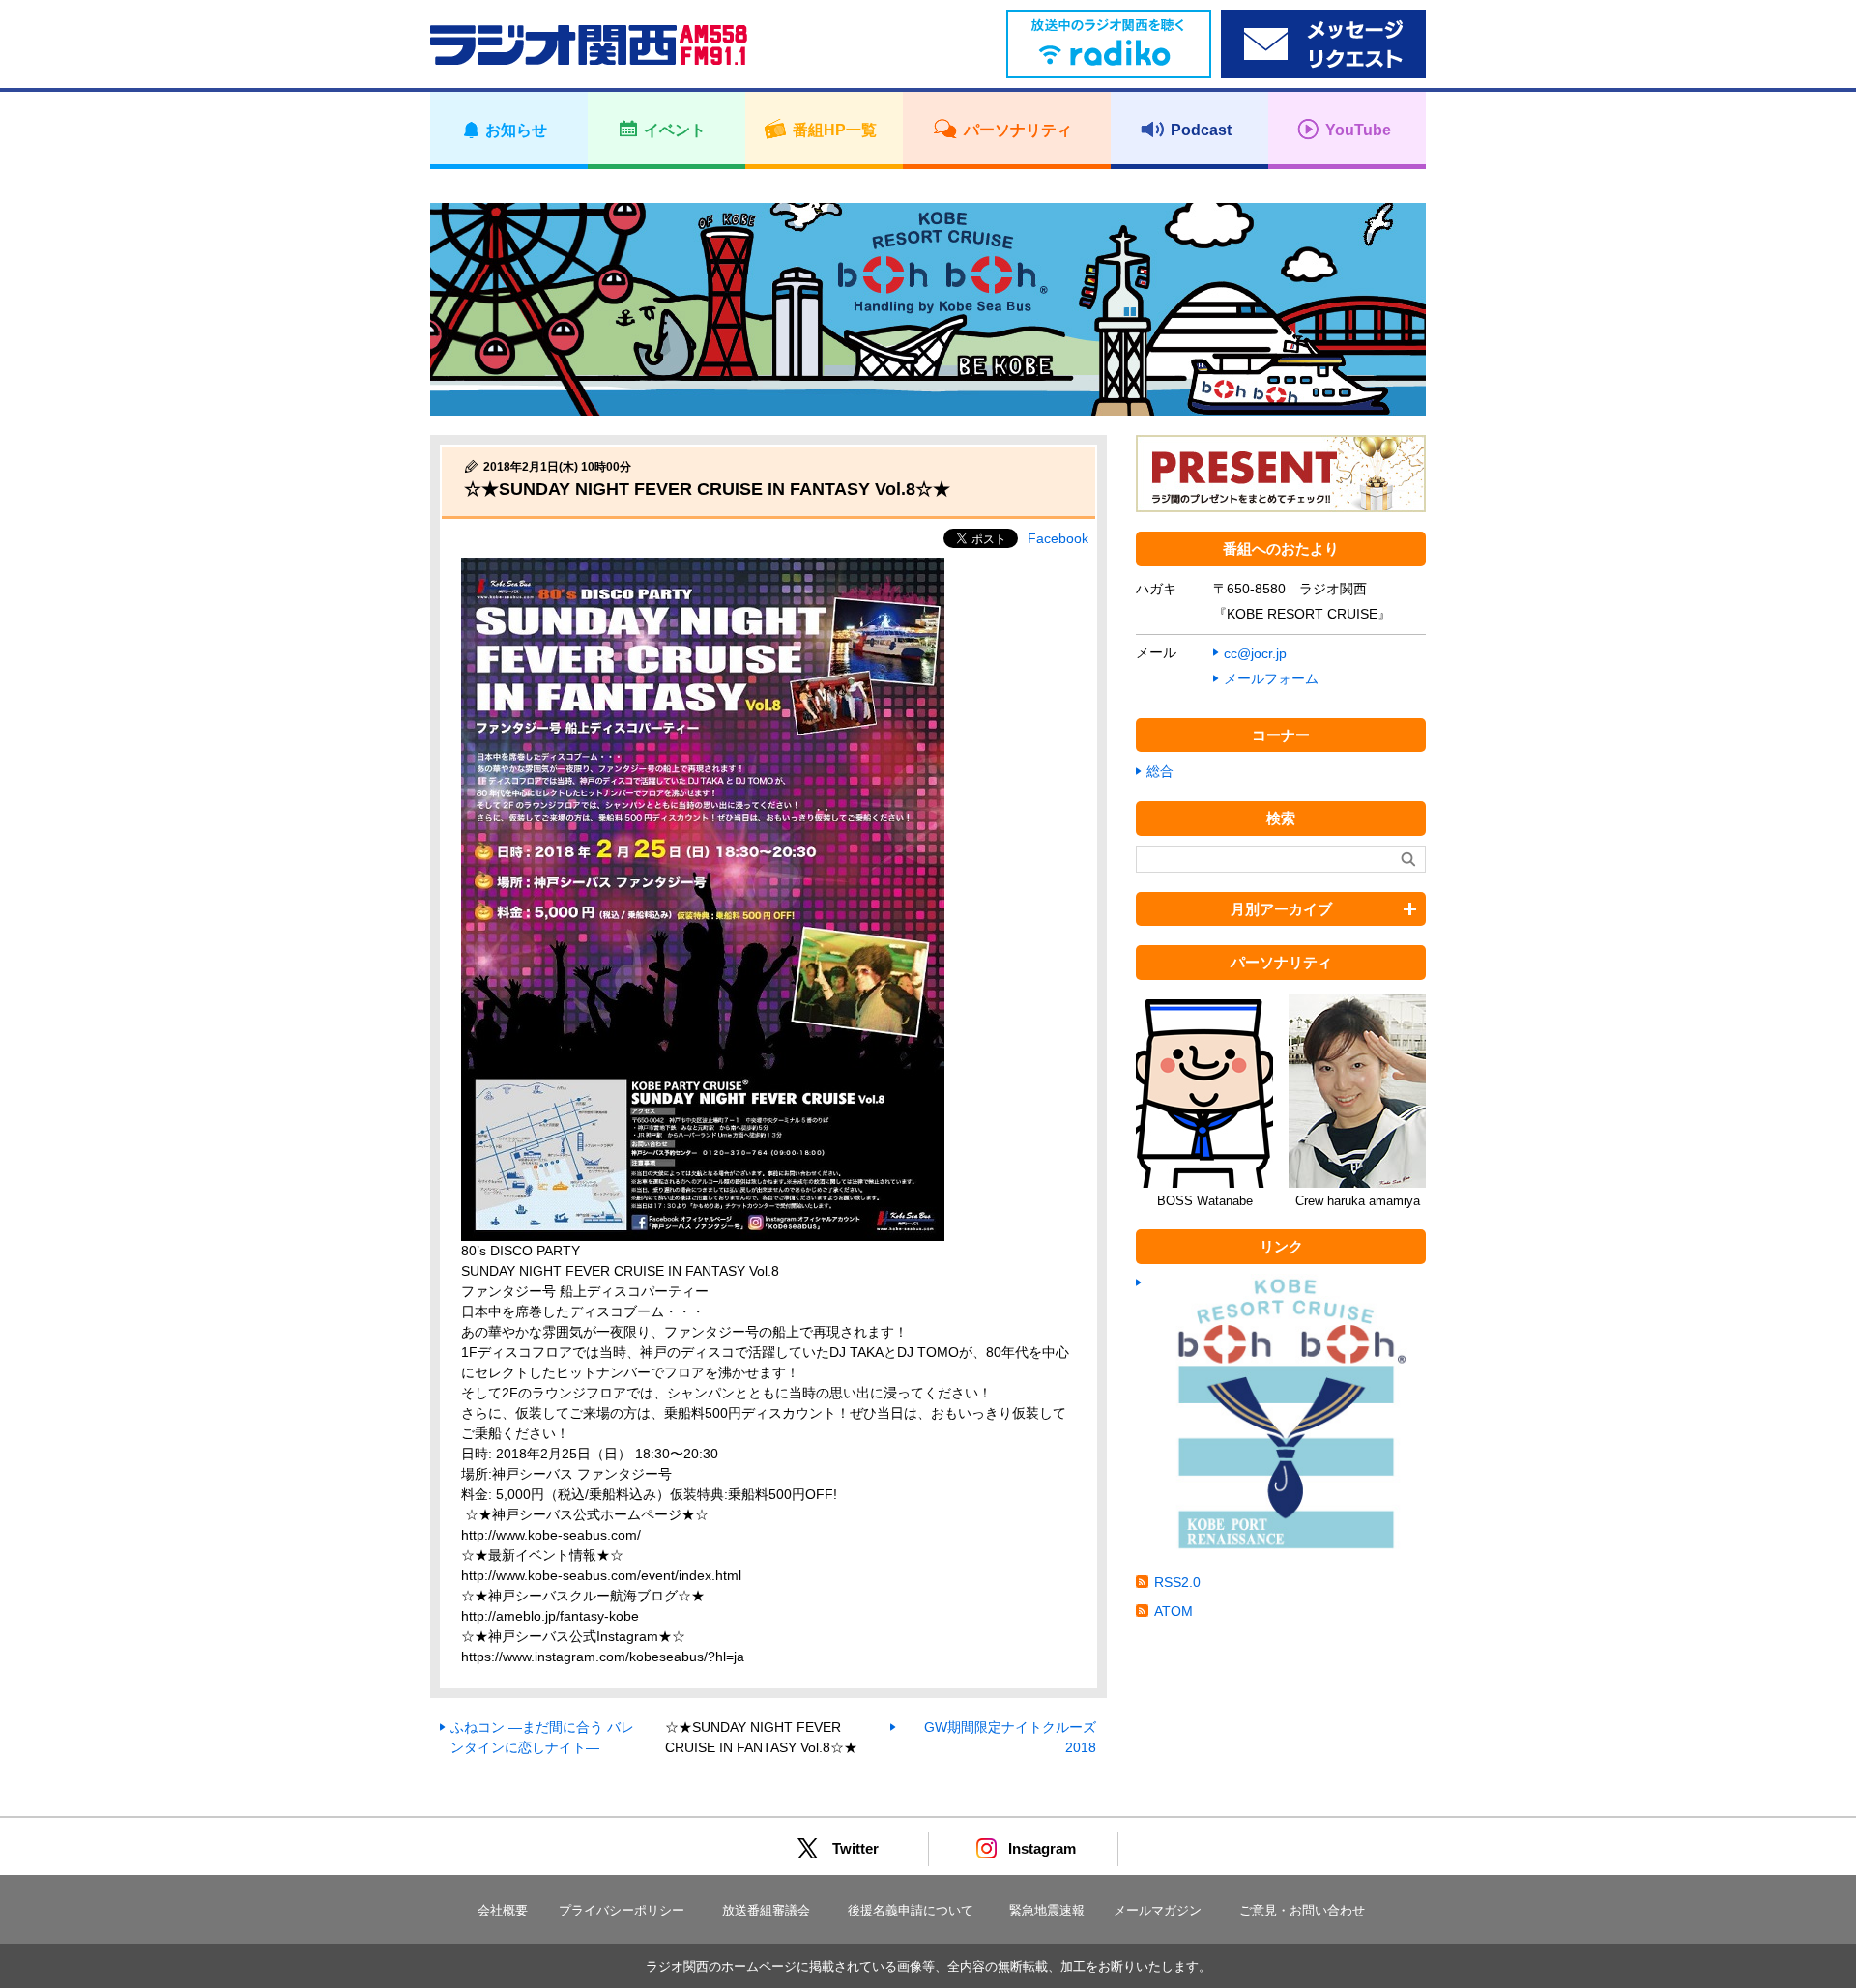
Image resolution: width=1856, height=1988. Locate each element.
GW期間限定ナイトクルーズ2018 (1010, 1737)
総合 (1160, 771)
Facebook (1058, 538)
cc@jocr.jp (1255, 653)
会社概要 (503, 1910)
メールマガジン (1158, 1910)
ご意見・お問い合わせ (1302, 1910)
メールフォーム (1271, 678)
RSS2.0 (1177, 1582)
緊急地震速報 (1047, 1910)
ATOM (1174, 1611)
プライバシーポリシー (622, 1910)
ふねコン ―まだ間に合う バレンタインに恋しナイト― (542, 1737)
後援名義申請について (911, 1910)
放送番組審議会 (766, 1910)
